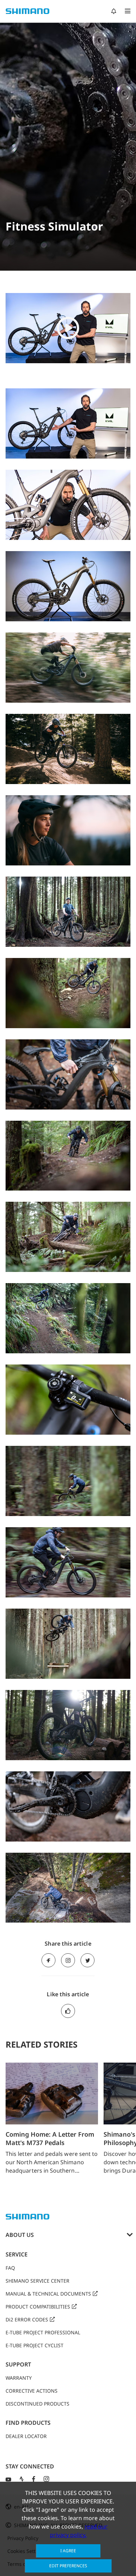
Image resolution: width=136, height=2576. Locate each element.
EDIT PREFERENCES (68, 2566)
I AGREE (68, 2551)
